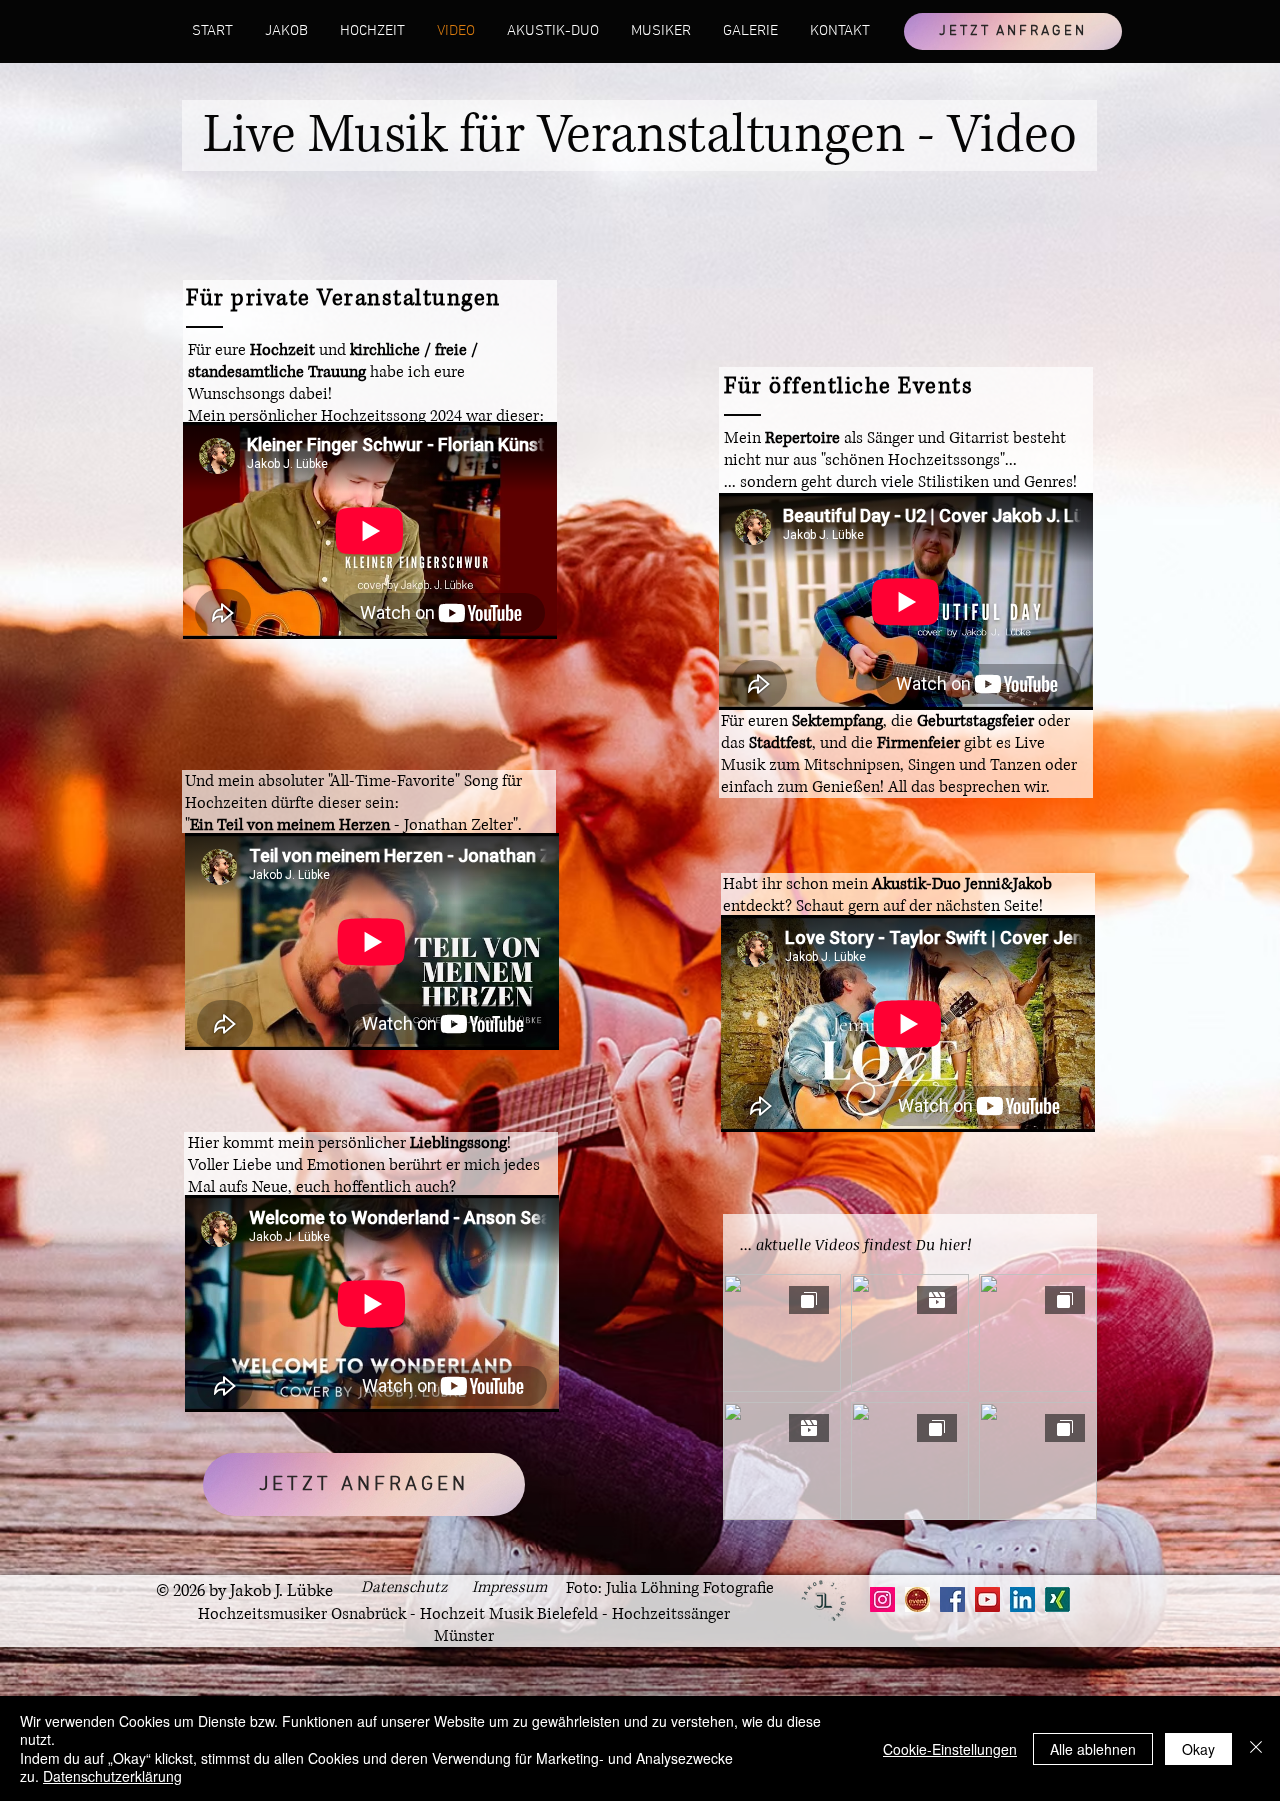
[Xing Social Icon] (1057, 1599)
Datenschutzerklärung (112, 1776)
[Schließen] (1256, 1748)
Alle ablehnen (1093, 1749)
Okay (1198, 1749)
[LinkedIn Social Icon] (1022, 1599)
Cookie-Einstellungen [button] (950, 1749)
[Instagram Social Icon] (882, 1599)
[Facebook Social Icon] (952, 1599)
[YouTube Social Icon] (987, 1599)
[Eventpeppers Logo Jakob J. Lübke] (917, 1599)
